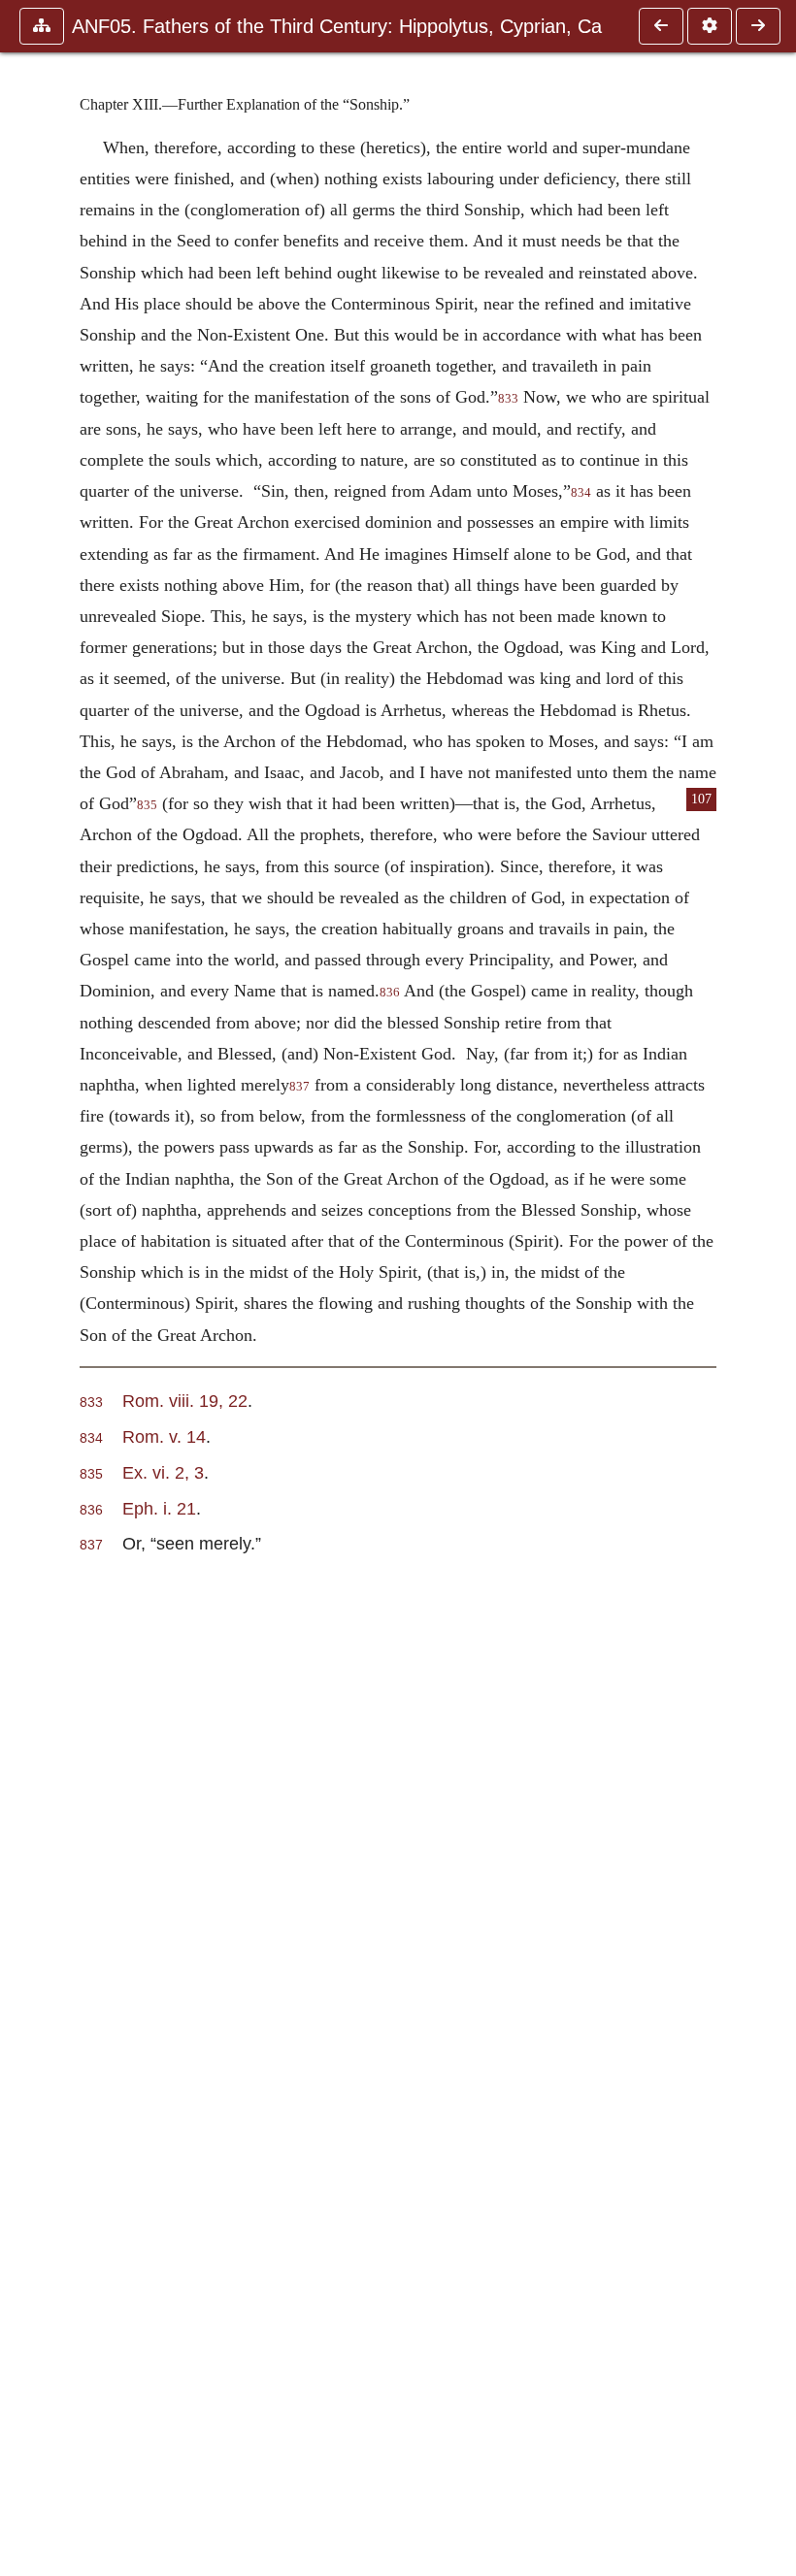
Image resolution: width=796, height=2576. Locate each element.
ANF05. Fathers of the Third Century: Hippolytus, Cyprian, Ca (337, 26)
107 (701, 799)
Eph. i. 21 (159, 1508)
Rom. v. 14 (164, 1436)
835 (147, 805)
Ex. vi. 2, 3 (163, 1472)
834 (581, 493)
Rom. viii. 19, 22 (185, 1401)
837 (299, 1087)
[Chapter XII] (661, 26)
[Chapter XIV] (758, 26)
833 (508, 399)
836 (390, 993)
